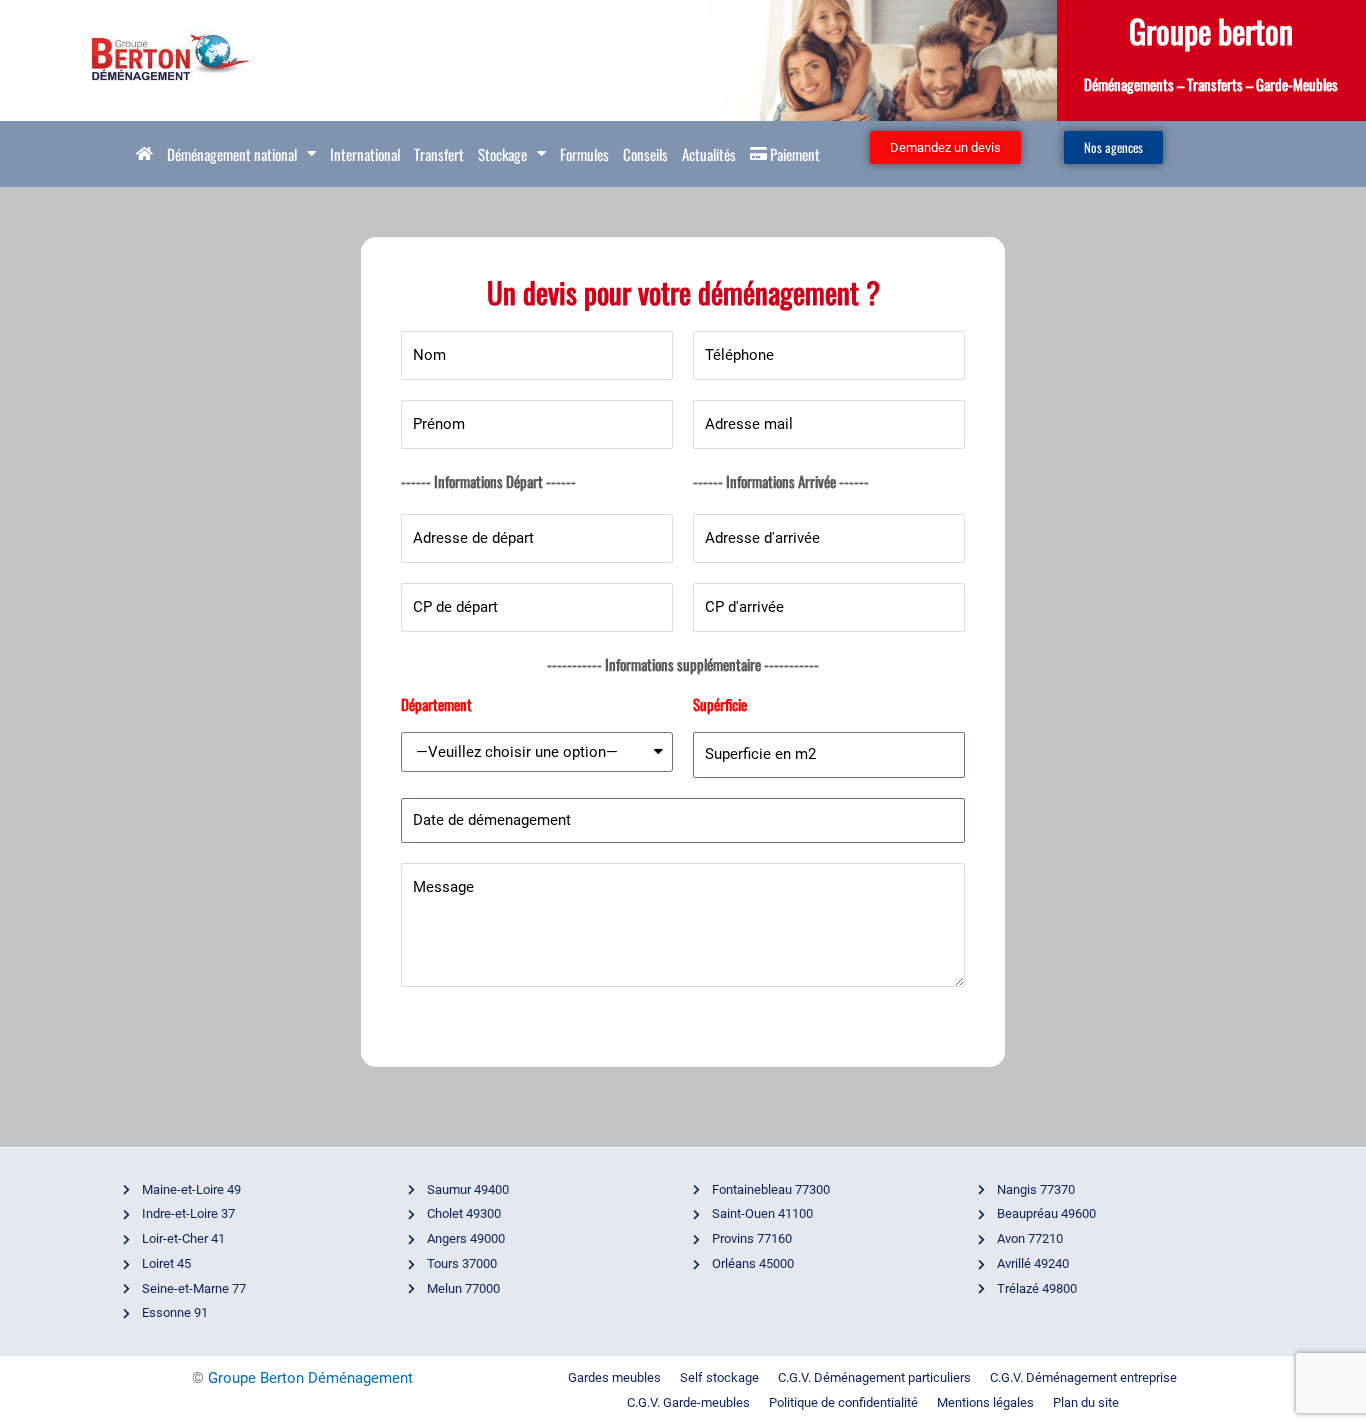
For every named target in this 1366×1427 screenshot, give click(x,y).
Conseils (645, 154)
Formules (584, 154)
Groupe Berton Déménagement (310, 1378)
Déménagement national (232, 154)
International (365, 154)
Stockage (502, 154)
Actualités (709, 154)
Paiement (793, 154)
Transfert (439, 154)
